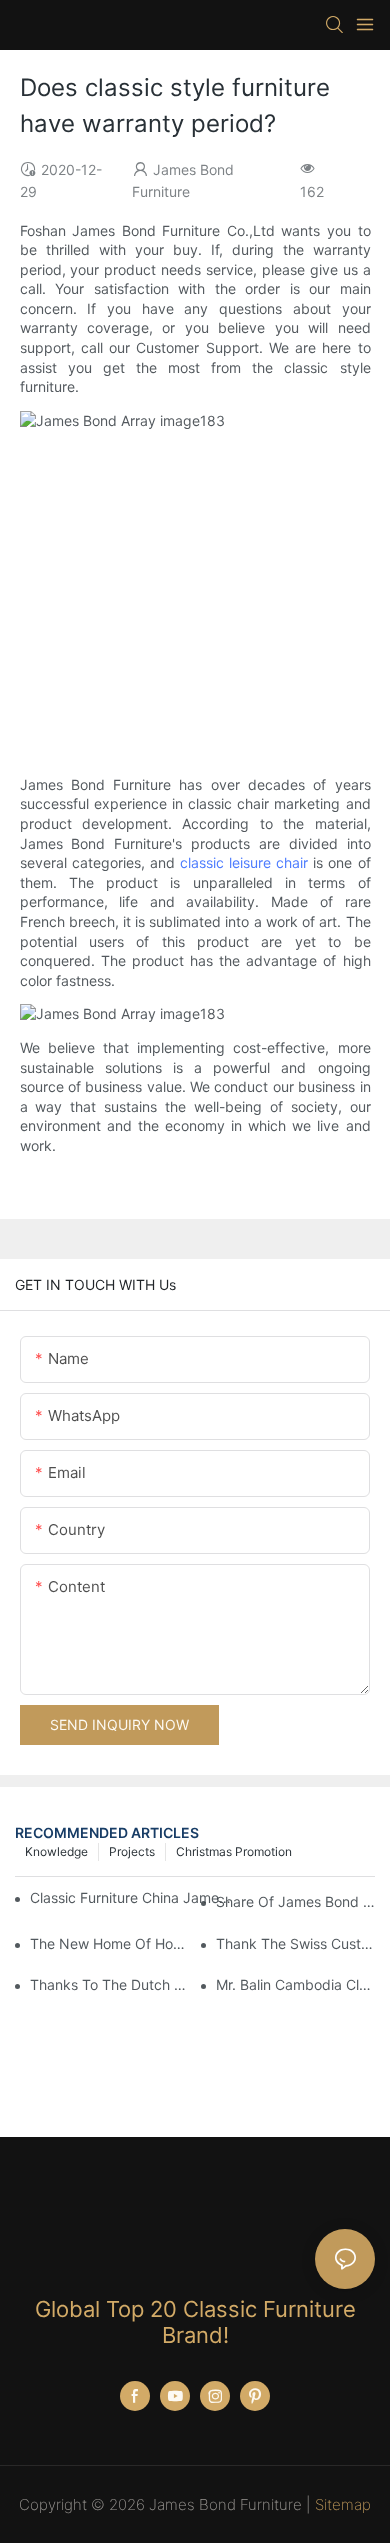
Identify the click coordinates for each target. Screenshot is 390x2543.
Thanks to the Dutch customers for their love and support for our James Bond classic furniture (109, 1984)
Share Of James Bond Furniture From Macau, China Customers (295, 1901)
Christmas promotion (234, 1851)
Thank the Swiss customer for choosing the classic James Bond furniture (295, 1943)
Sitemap (343, 2504)
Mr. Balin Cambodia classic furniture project (295, 1984)
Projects (132, 1851)
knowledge (56, 1851)
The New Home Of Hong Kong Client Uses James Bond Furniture (109, 1943)
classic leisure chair (244, 862)
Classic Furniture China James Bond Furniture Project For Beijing (130, 1897)
